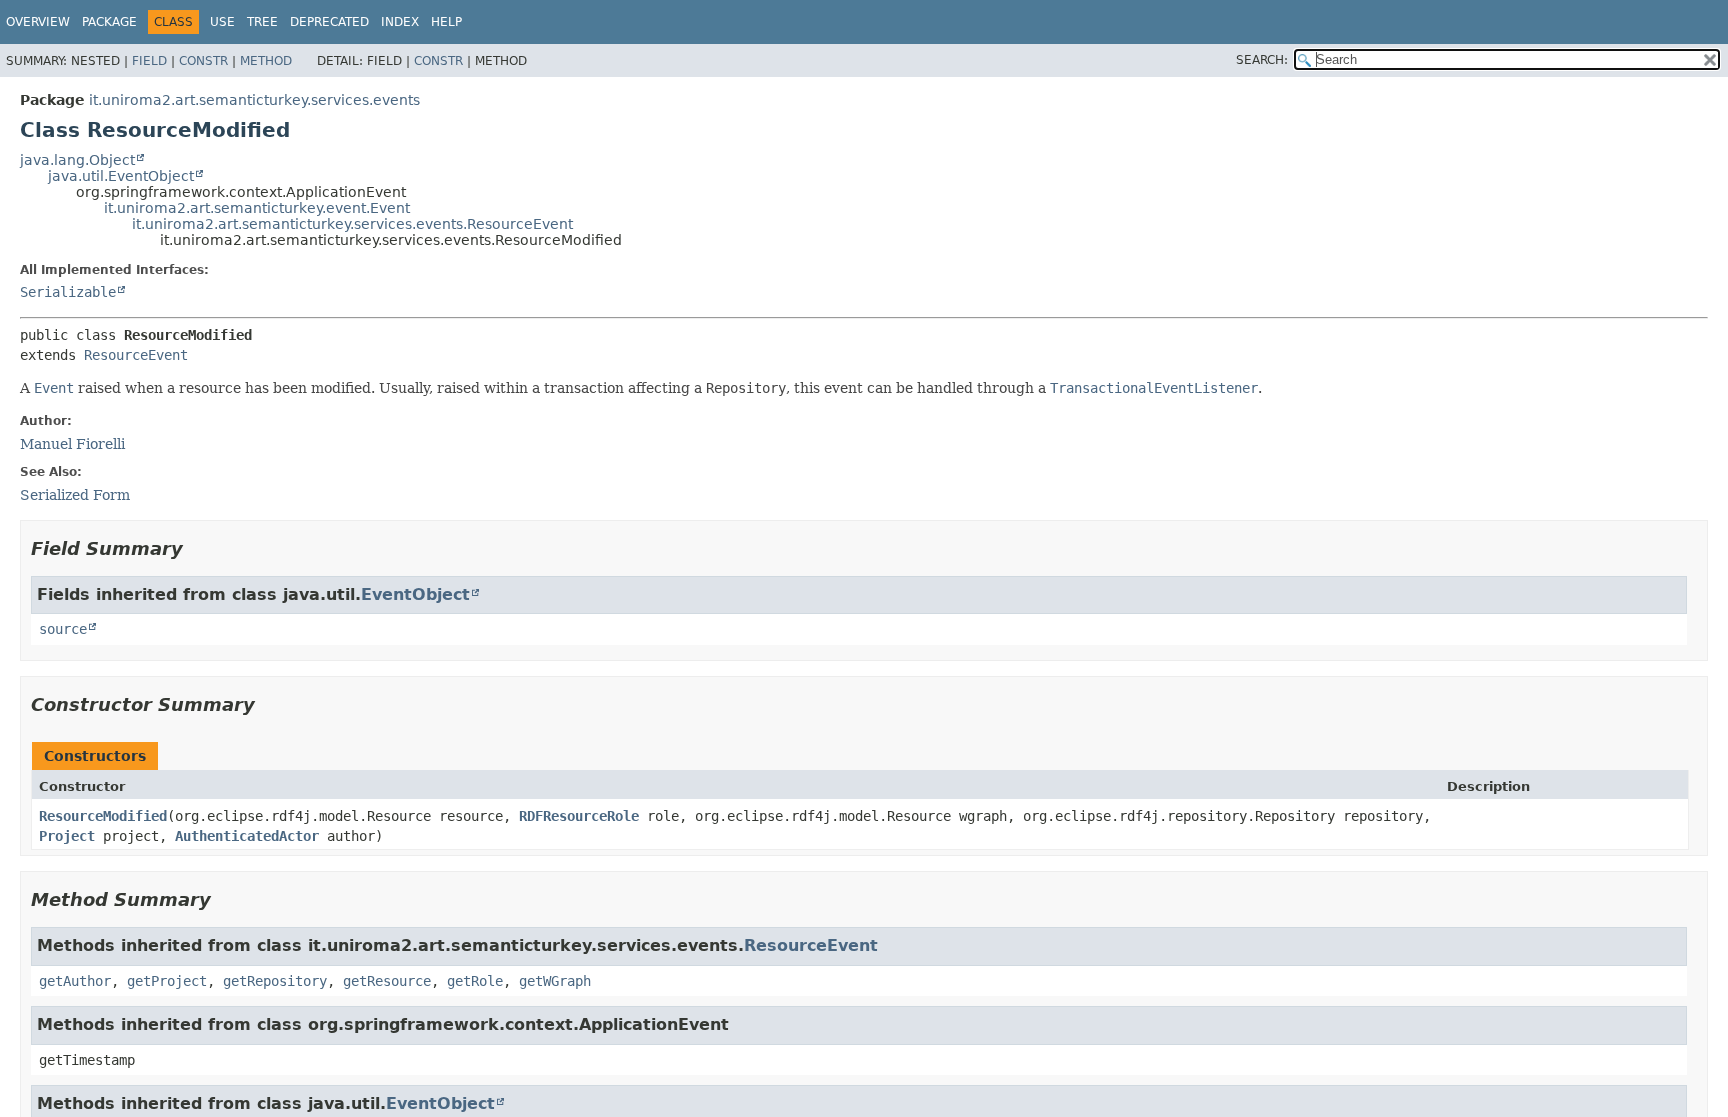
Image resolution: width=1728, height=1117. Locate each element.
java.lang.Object (77, 160)
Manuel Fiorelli (72, 444)
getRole (475, 981)
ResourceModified (103, 816)
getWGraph (555, 981)
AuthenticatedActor (247, 836)
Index (400, 22)
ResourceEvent (136, 355)
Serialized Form (75, 495)
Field (149, 61)
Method (266, 61)
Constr (203, 61)
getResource (387, 981)
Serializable (68, 292)
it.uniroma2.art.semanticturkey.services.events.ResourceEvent (352, 224)
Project (67, 836)
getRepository (275, 981)
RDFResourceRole (579, 816)
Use (222, 22)
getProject (167, 981)
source (63, 629)
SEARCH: (1262, 60)
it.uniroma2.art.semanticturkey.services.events (254, 100)
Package (109, 22)
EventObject (415, 594)
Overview (38, 22)
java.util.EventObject (121, 176)
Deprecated (329, 22)
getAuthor (75, 981)
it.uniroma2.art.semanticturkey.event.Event (257, 208)
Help (446, 22)
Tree (262, 22)
